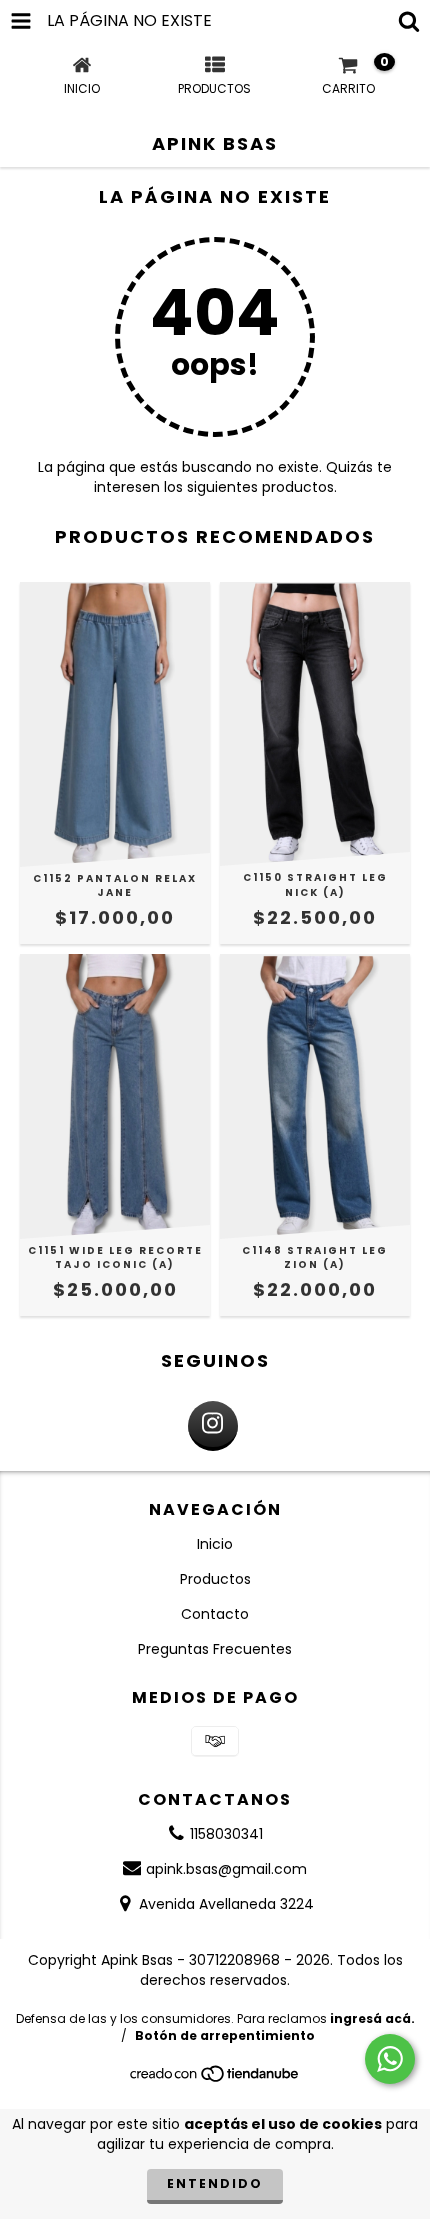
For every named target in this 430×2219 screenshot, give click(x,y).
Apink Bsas (215, 143)
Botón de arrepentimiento (225, 2035)
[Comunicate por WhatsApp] (390, 2059)
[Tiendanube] (215, 2078)
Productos (215, 1579)
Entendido (215, 2183)
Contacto (215, 1614)
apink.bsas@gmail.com (226, 1869)
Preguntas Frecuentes (215, 1649)
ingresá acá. (372, 2018)
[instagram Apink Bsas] (213, 1426)
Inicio (215, 1544)
